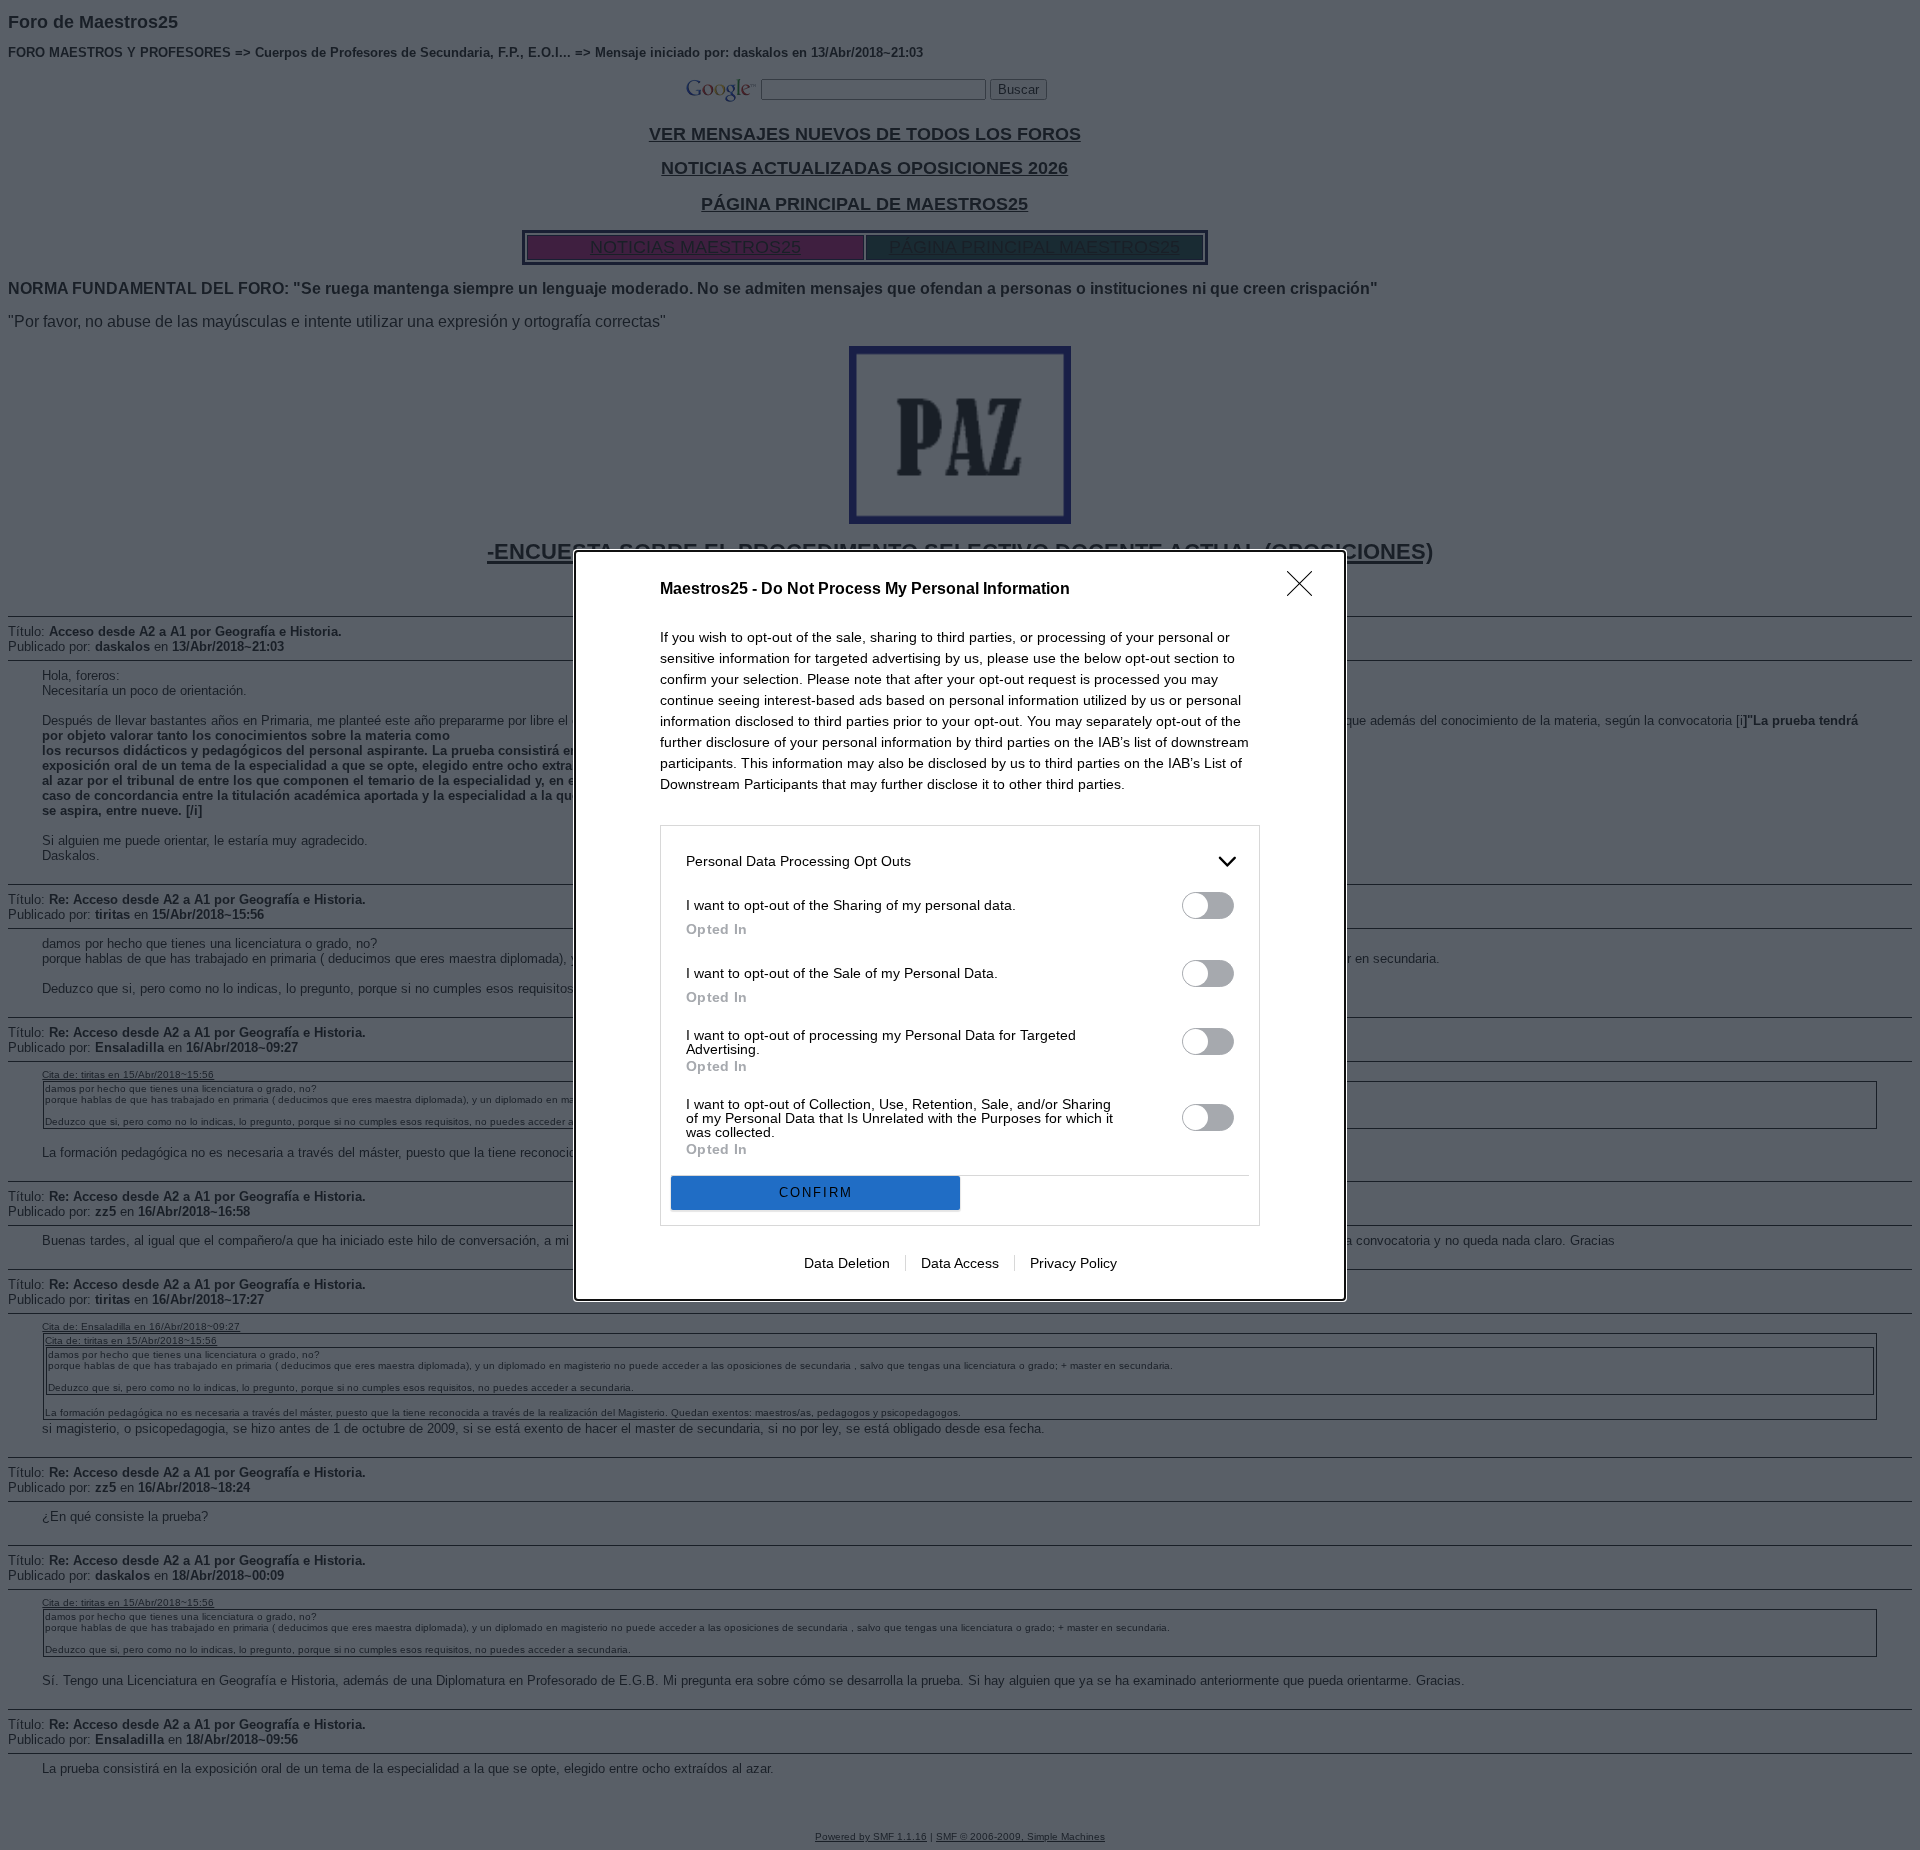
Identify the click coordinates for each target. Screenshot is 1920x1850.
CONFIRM (816, 1192)
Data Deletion (847, 1263)
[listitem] (960, 861)
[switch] (1208, 905)
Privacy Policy (1073, 1263)
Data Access (960, 1263)
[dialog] (960, 925)
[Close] (1306, 590)
